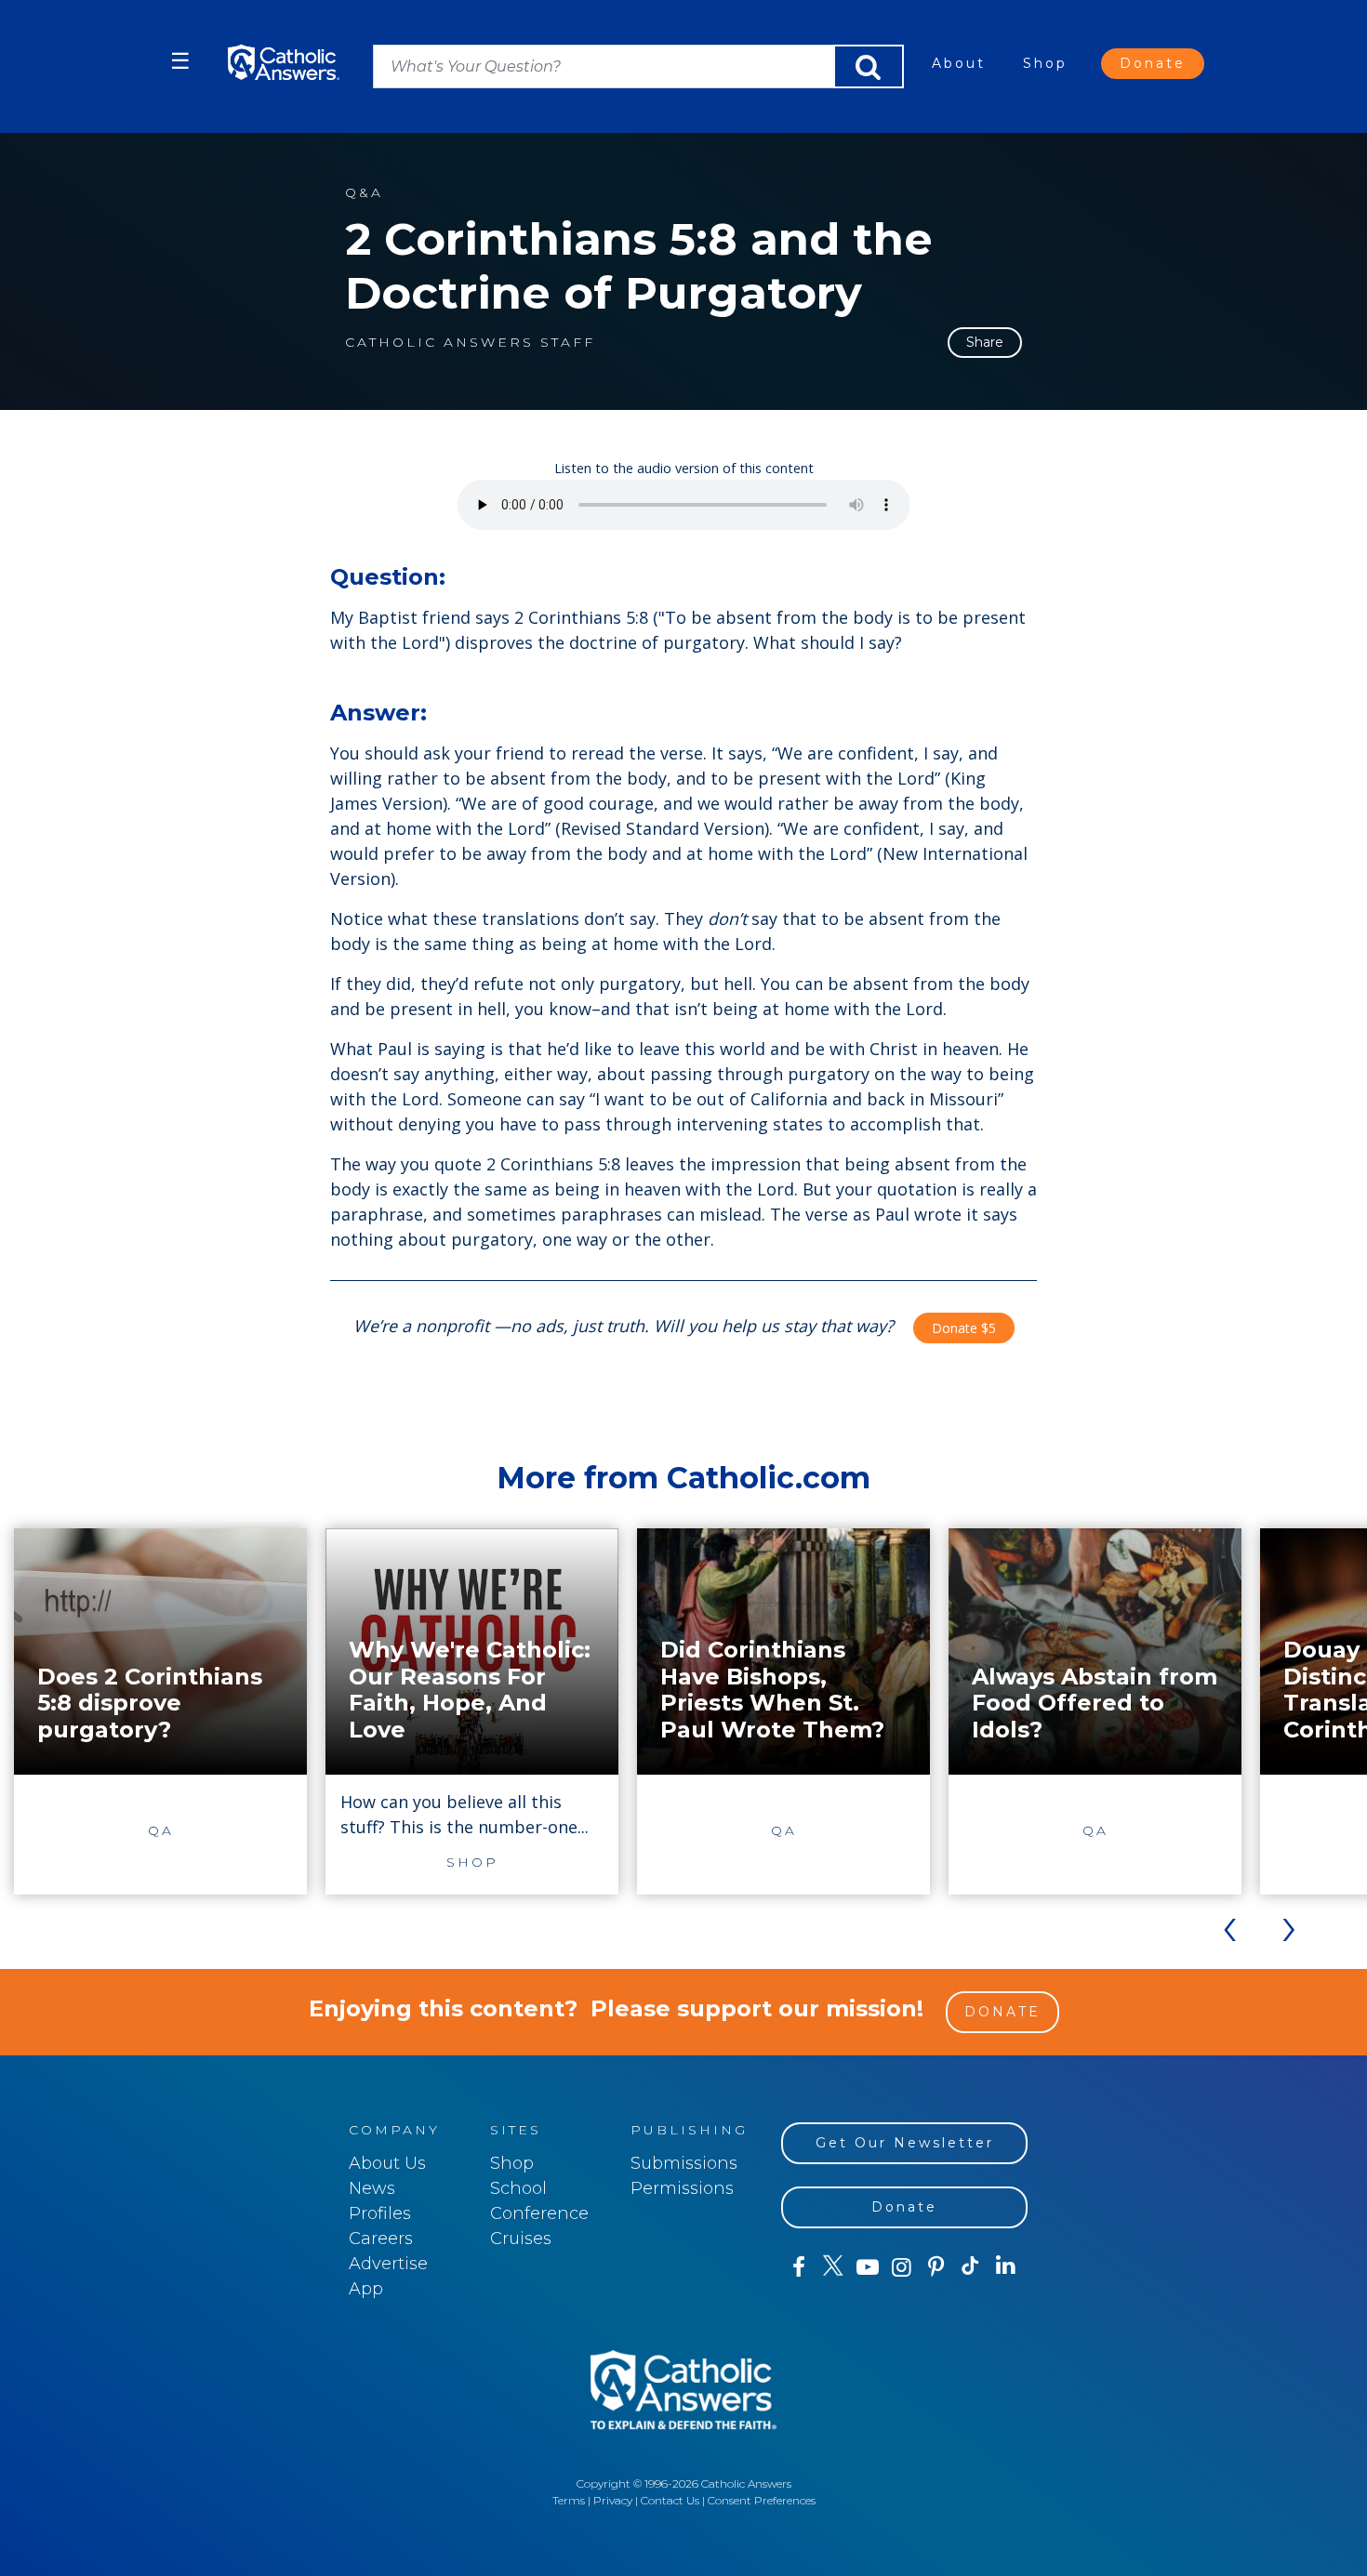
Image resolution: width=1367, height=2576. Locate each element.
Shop (1045, 63)
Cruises (521, 2239)
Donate (1153, 63)
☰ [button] (180, 61)
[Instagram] (902, 2267)
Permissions (682, 2188)
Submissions (684, 2163)
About (959, 63)
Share (985, 342)
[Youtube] (867, 2267)
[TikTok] (970, 2267)
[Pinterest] (936, 2267)
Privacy (613, 2500)
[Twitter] (833, 2267)
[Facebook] (798, 2267)
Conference (539, 2213)
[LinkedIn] (1006, 2266)
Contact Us (670, 2500)
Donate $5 (964, 1328)
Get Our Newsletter (905, 2143)
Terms (569, 2500)
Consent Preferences (762, 2500)
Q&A (364, 193)
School (518, 2188)
